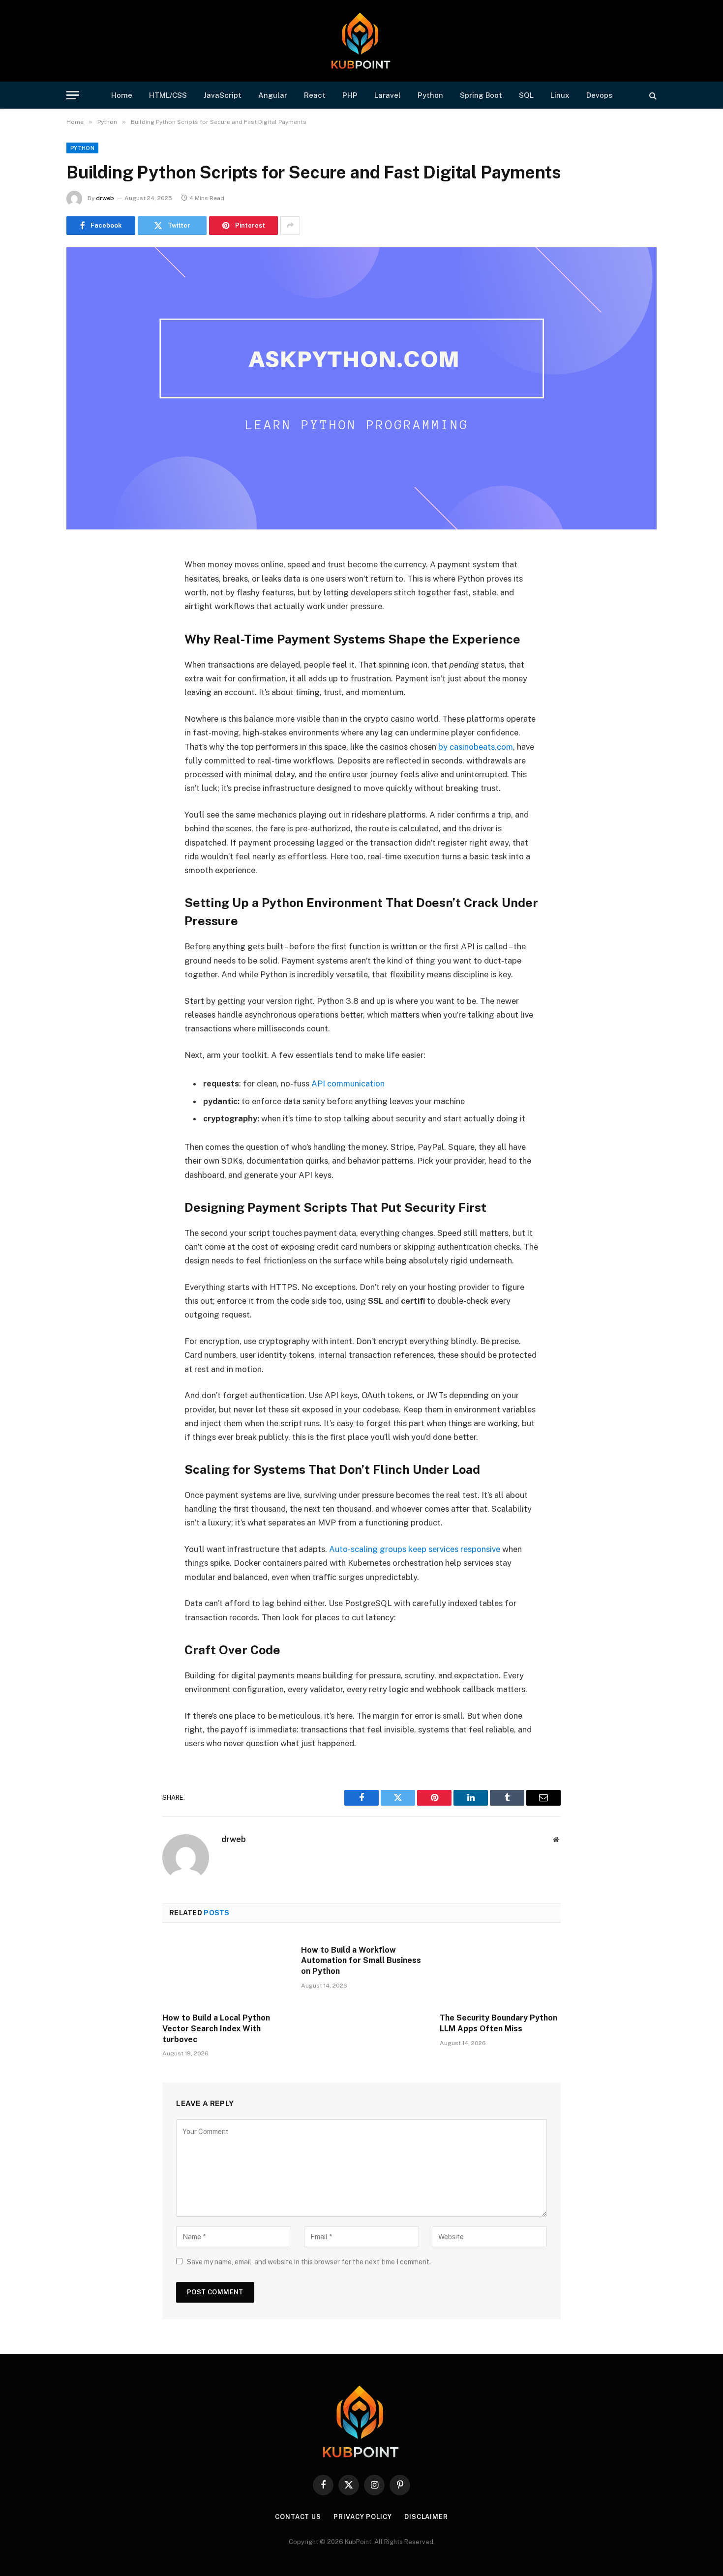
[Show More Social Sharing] (290, 226)
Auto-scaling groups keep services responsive (415, 1549)
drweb (105, 198)
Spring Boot (481, 95)
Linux (560, 95)
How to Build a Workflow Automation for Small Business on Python (361, 1961)
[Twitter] (84, 603)
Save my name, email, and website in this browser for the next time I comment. (309, 2262)
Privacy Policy (363, 2517)
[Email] (84, 678)
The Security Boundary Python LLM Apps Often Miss (498, 2023)
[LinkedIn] (84, 628)
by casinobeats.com (476, 747)
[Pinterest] (84, 653)
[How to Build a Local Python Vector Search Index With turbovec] (223, 1971)
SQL (526, 95)
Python (430, 95)
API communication (348, 1083)
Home (122, 95)
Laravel (388, 95)
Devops (599, 95)
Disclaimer (426, 2517)
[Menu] (73, 95)
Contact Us (298, 2517)
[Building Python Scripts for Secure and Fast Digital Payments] (361, 388)
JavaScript (223, 95)
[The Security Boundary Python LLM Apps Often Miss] (500, 1971)
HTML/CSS (168, 95)
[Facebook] (84, 578)
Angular (273, 95)
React (315, 95)
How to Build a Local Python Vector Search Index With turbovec (216, 2029)
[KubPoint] (362, 41)
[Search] (652, 95)
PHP (350, 95)
